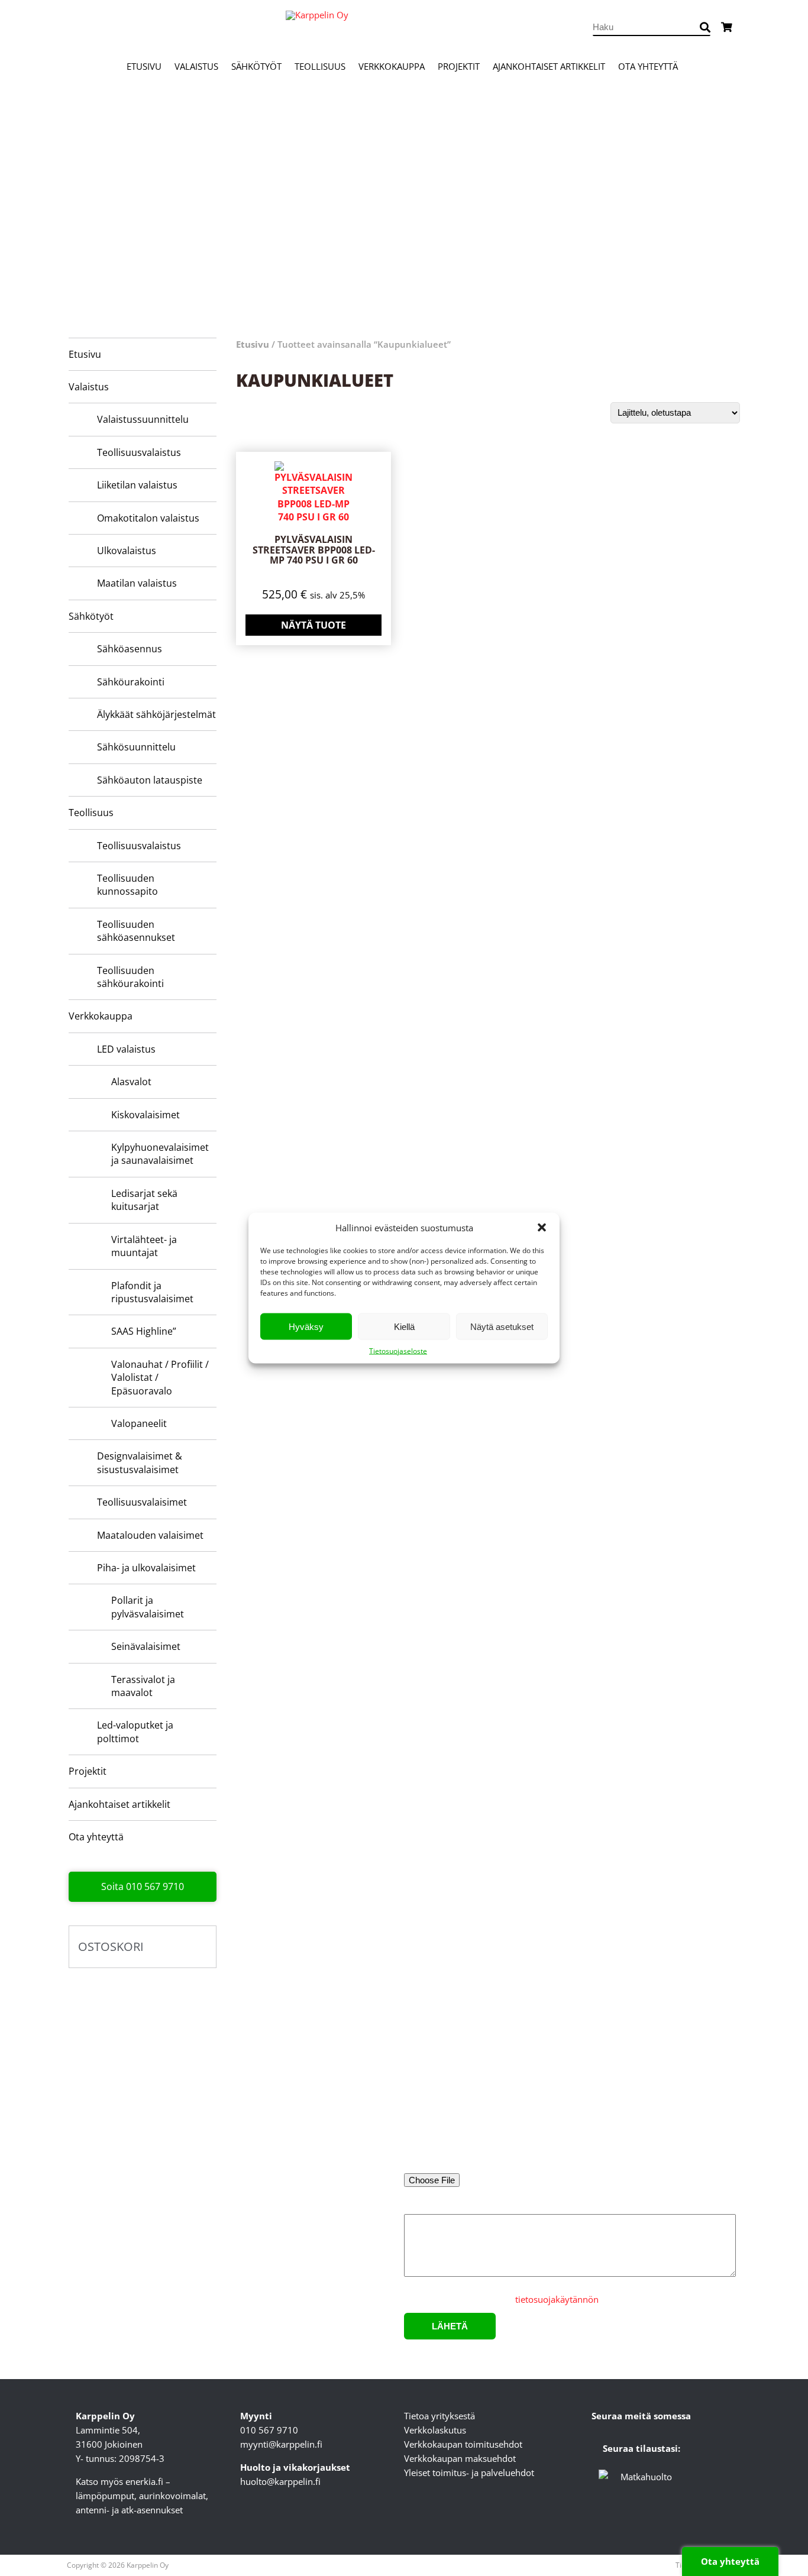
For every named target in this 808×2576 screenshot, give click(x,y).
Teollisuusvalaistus (139, 452)
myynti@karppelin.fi (281, 2444)
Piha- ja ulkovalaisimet (146, 1568)
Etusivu (144, 66)
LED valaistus (126, 1049)
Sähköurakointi (131, 682)
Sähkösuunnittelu (136, 747)
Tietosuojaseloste (398, 1351)
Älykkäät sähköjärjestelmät (156, 714)
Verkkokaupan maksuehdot (460, 2458)
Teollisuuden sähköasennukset (136, 931)
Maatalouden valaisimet (150, 1535)
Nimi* (416, 2067)
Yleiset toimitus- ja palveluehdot (469, 2473)
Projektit (459, 66)
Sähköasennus (130, 649)
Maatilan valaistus (137, 583)
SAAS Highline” (144, 1331)
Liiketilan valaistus (137, 485)
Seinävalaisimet (146, 1646)
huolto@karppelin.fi (280, 2481)
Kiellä (404, 1326)
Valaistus (196, 66)
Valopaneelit (139, 1423)
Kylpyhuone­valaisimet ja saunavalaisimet (160, 1154)
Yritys (589, 2067)
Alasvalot (131, 1082)
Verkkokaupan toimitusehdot (463, 2444)
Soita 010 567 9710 (143, 1886)
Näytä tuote (313, 625)
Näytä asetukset (502, 1326)
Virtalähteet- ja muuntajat (144, 1246)
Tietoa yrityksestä (439, 2416)
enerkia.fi (144, 2481)
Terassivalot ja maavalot (143, 1686)
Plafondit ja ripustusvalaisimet (152, 1292)
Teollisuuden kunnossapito (127, 885)
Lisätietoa (424, 2207)
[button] (542, 1228)
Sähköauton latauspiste (150, 780)
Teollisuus (320, 66)
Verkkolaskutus (435, 2430)
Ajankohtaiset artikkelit (549, 66)
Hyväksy (306, 1326)
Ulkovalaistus (127, 551)
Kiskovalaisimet (146, 1115)
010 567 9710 (269, 2430)
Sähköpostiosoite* (441, 2116)
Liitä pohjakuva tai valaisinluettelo (473, 2164)
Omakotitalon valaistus (148, 518)
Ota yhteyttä (648, 66)
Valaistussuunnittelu (143, 419)
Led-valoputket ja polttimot (135, 1732)
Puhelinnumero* (611, 2116)
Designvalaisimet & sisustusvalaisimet (140, 1462)
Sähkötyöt (256, 66)
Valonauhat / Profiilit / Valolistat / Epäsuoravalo (160, 1378)
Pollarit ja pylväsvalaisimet (148, 1607)
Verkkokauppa (392, 66)
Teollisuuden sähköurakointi (130, 977)
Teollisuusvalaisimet (142, 1502)
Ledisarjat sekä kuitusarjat (144, 1200)
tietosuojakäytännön (557, 2299)
